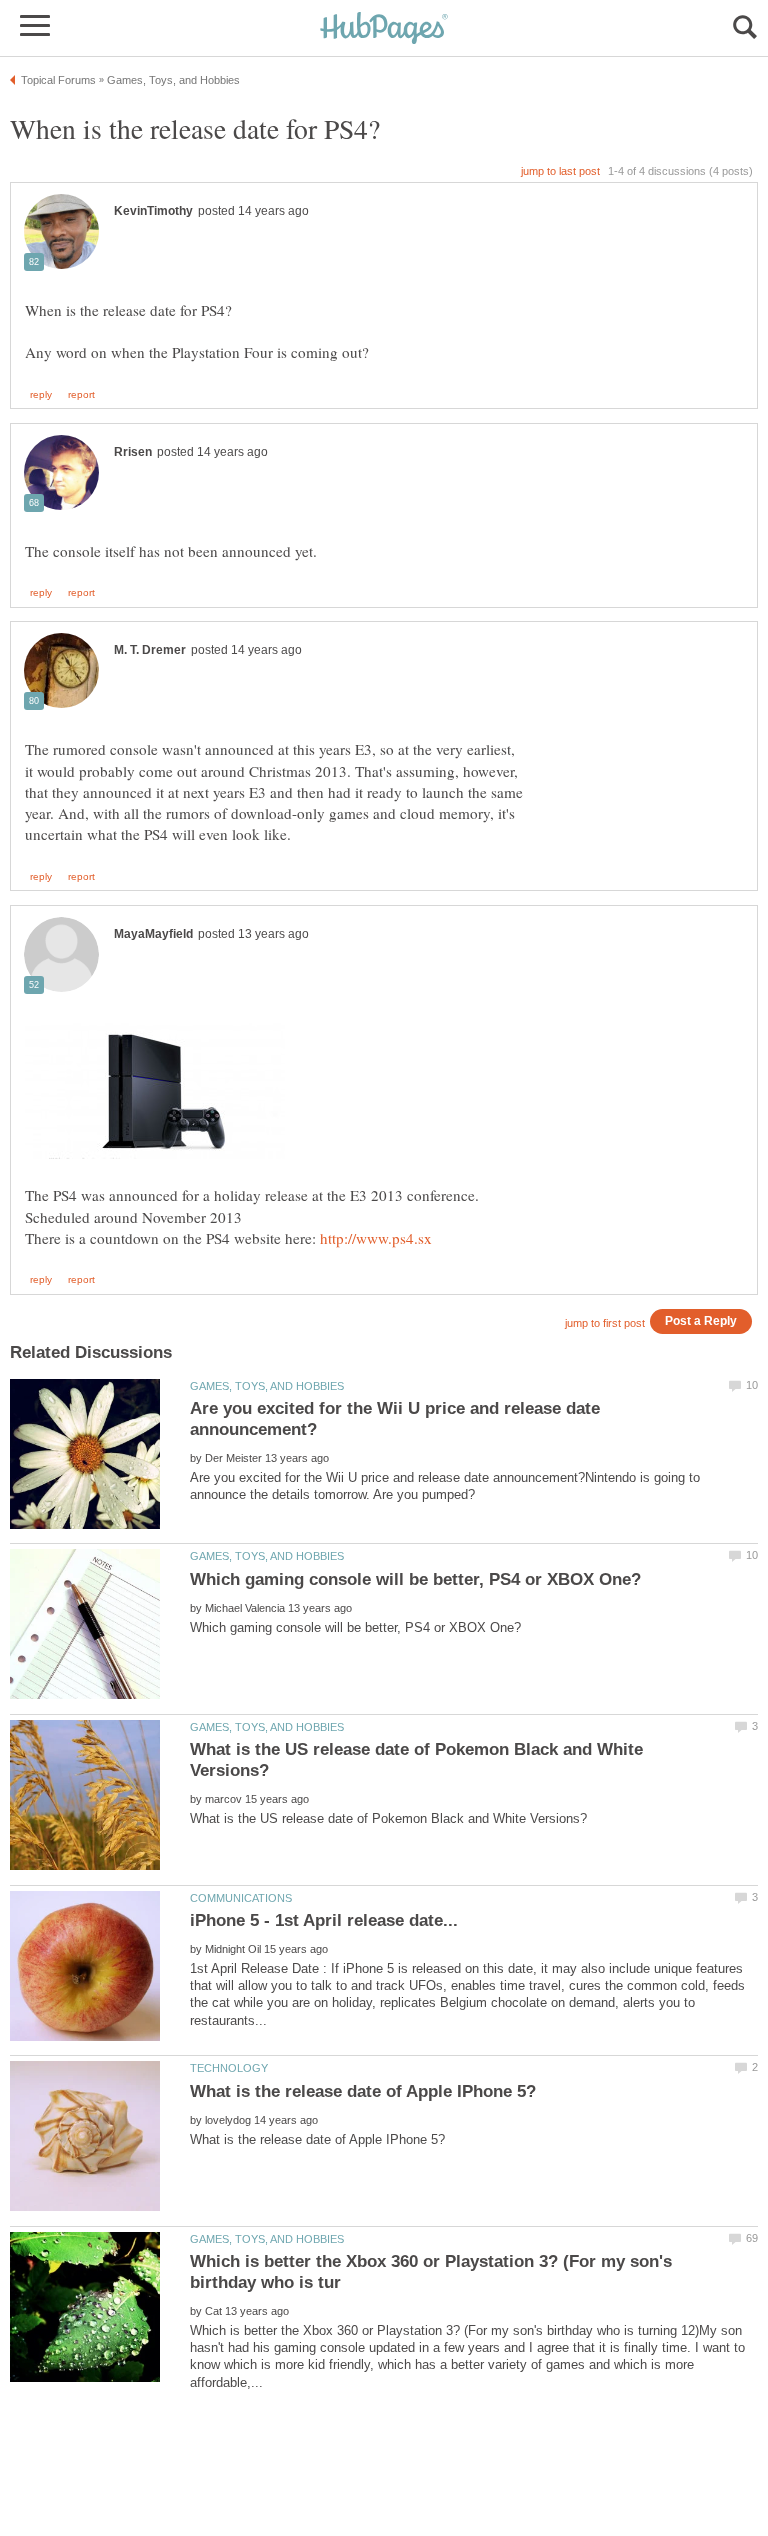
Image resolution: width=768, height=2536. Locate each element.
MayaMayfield (153, 934)
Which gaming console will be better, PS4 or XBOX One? (415, 1579)
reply (41, 395)
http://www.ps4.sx (376, 1238)
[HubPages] (384, 29)
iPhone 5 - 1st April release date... (324, 1920)
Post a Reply (701, 1320)
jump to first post (605, 1323)
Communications (241, 1898)
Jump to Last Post (560, 171)
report (81, 395)
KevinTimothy (153, 211)
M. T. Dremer (150, 650)
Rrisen (133, 452)
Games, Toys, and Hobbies (267, 1386)
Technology (229, 2068)
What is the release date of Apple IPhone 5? (363, 2091)
